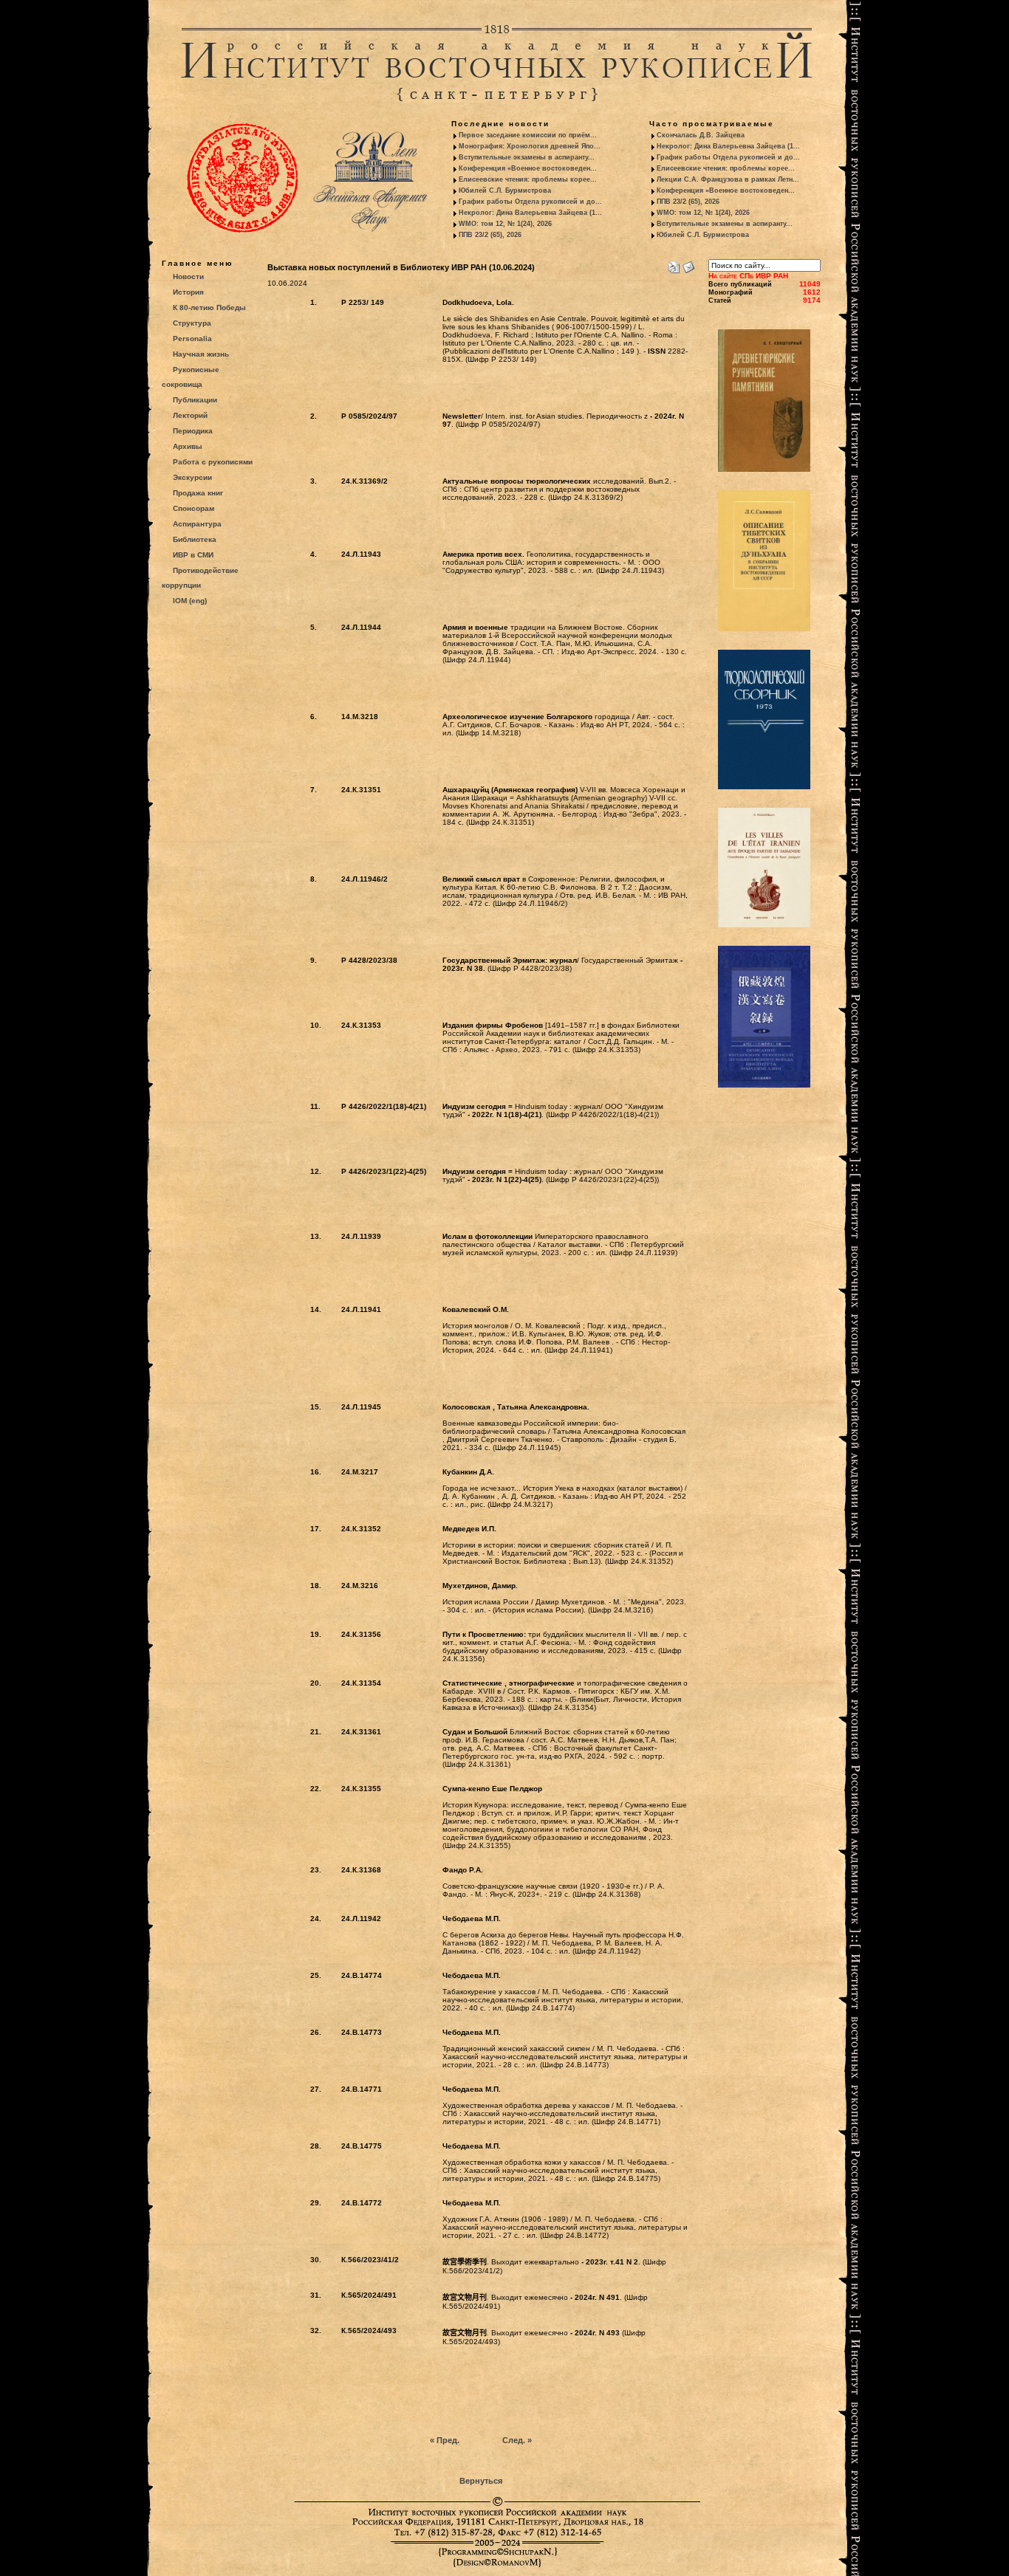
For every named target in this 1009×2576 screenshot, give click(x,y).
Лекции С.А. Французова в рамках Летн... (728, 179)
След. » (517, 2440)
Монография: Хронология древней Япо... (530, 146)
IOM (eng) (190, 601)
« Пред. (445, 2440)
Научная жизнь (201, 354)
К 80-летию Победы (209, 308)
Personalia (192, 339)
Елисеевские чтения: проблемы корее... (528, 179)
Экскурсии (192, 477)
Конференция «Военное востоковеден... (528, 168)
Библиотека (195, 539)
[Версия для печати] (674, 264)
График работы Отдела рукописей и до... (530, 202)
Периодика (193, 431)
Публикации (195, 400)
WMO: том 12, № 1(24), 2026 (505, 224)
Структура (192, 323)
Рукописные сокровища (191, 377)
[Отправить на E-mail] (688, 264)
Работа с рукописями (213, 462)
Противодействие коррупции (200, 578)
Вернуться (481, 2481)
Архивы (188, 446)
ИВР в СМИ (193, 555)
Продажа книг (198, 493)
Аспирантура (197, 524)
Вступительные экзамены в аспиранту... (527, 157)
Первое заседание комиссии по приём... (528, 135)
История (188, 292)
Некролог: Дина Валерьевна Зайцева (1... (530, 213)
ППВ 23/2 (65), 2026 (490, 235)
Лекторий (190, 415)
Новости (188, 277)
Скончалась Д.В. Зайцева (701, 135)
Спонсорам (194, 508)
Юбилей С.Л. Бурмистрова (505, 190)
